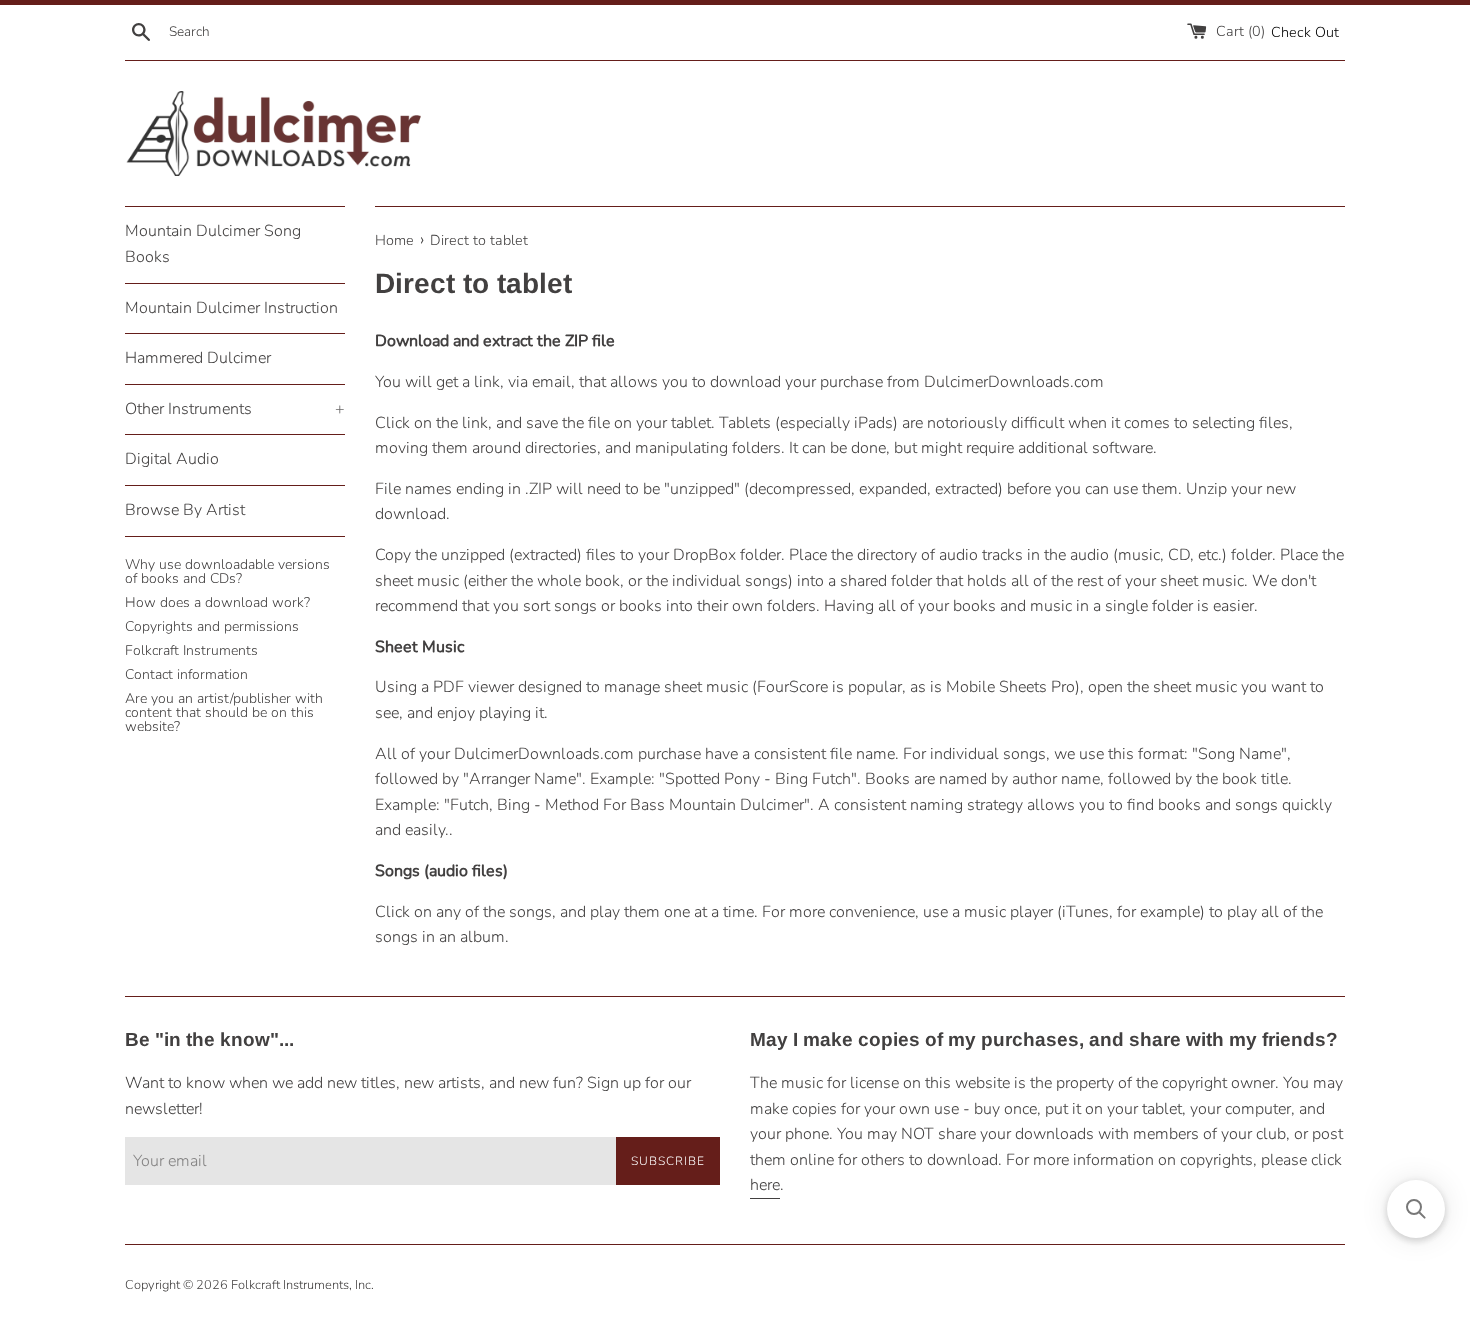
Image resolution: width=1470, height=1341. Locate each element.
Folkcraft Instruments (191, 650)
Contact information (186, 674)
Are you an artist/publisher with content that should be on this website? (224, 712)
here (765, 1185)
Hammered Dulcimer (198, 358)
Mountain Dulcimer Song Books (213, 244)
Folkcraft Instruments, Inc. (302, 1285)
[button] (1416, 1209)
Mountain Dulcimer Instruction (231, 308)
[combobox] (268, 32)
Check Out (1305, 32)
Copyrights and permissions (212, 626)
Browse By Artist (185, 510)
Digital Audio (172, 459)
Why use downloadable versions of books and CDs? (227, 571)
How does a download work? (217, 602)
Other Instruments (235, 409)
